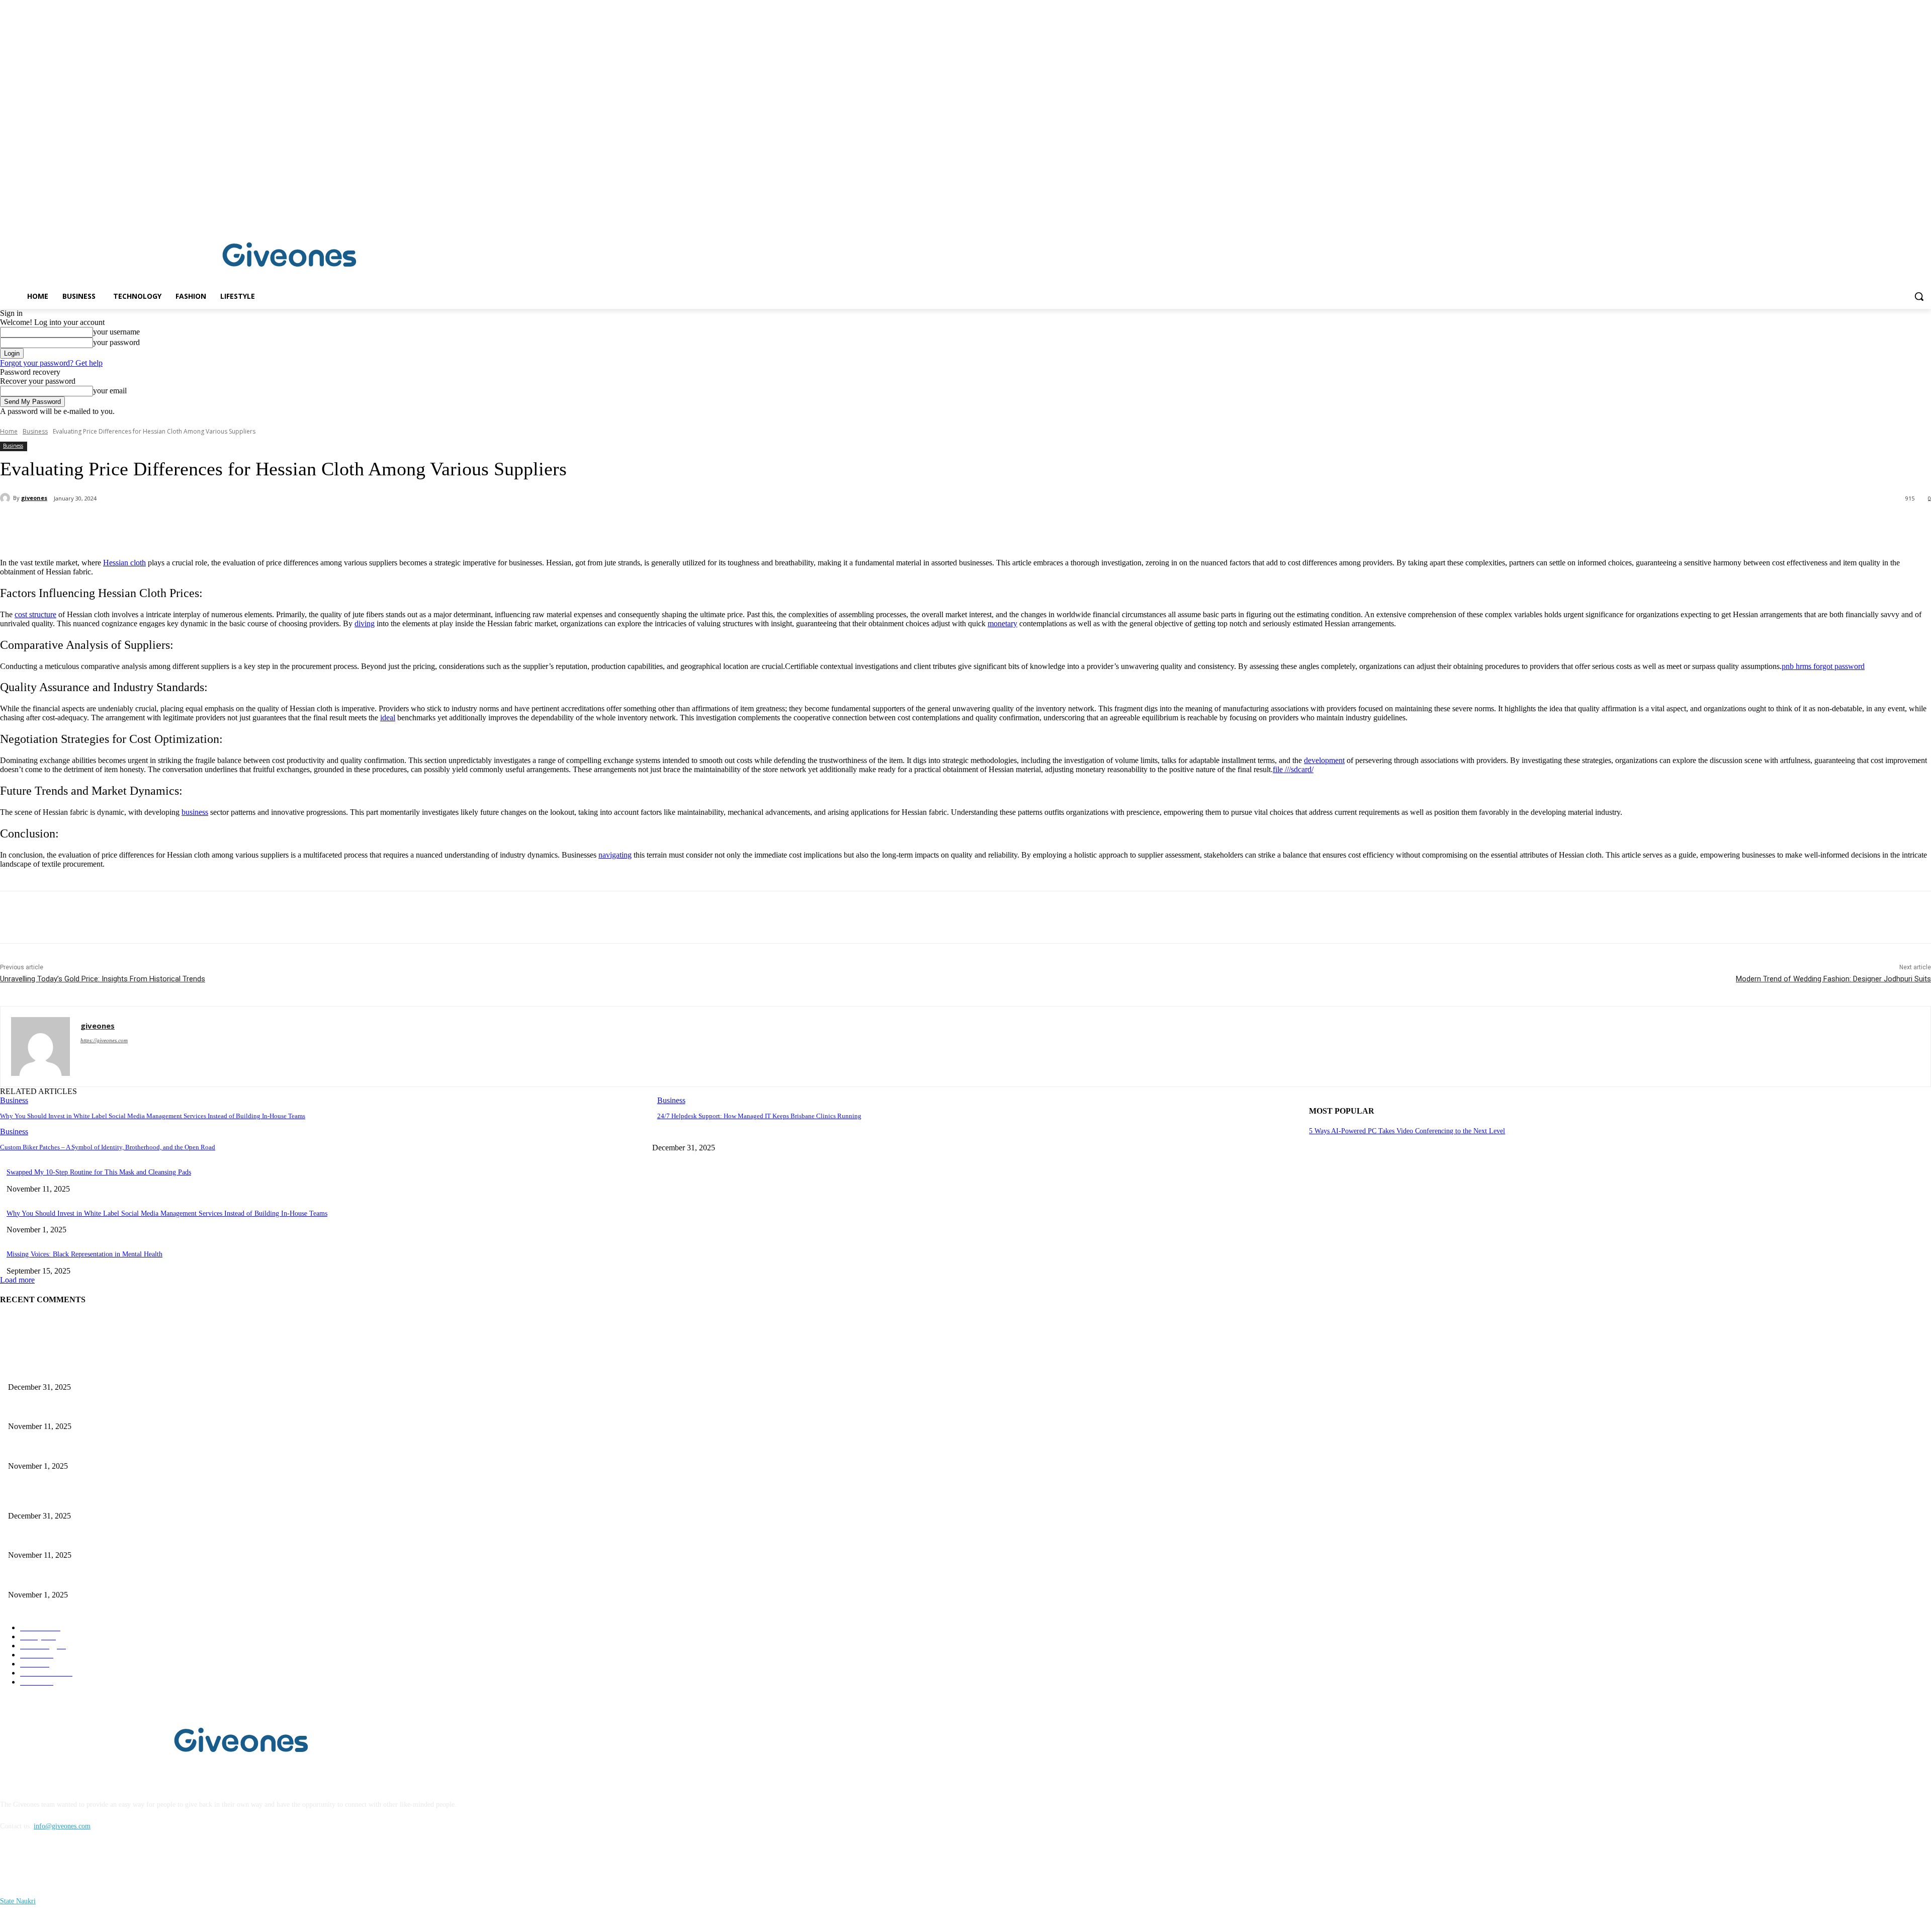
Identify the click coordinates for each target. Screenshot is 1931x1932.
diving (365, 623)
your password (116, 342)
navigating (615, 855)
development (1324, 760)
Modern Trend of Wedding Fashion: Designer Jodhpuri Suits (1833, 979)
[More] (237, 525)
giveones (34, 498)
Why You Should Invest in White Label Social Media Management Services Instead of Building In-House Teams (153, 1116)
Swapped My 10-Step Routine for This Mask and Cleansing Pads (99, 1172)
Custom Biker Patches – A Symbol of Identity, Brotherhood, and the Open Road (108, 1147)
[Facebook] (1911, 214)
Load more (17, 1280)
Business (35, 431)
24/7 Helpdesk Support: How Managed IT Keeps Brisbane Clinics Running (759, 1116)
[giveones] (7, 498)
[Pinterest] (164, 525)
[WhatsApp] (201, 525)
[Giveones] (290, 257)
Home (9, 431)
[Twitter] (128, 525)
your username (116, 332)
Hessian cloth (124, 563)
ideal (388, 718)
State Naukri (18, 1901)
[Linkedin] (1925, 214)
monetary (1002, 623)
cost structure (35, 614)
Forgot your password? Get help (51, 363)
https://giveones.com (104, 1040)
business (195, 812)
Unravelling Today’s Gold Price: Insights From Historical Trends (103, 979)
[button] (1919, 296)
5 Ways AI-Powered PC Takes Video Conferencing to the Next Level (1407, 1131)
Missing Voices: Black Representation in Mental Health (84, 1254)
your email (110, 391)
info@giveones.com (62, 1826)
